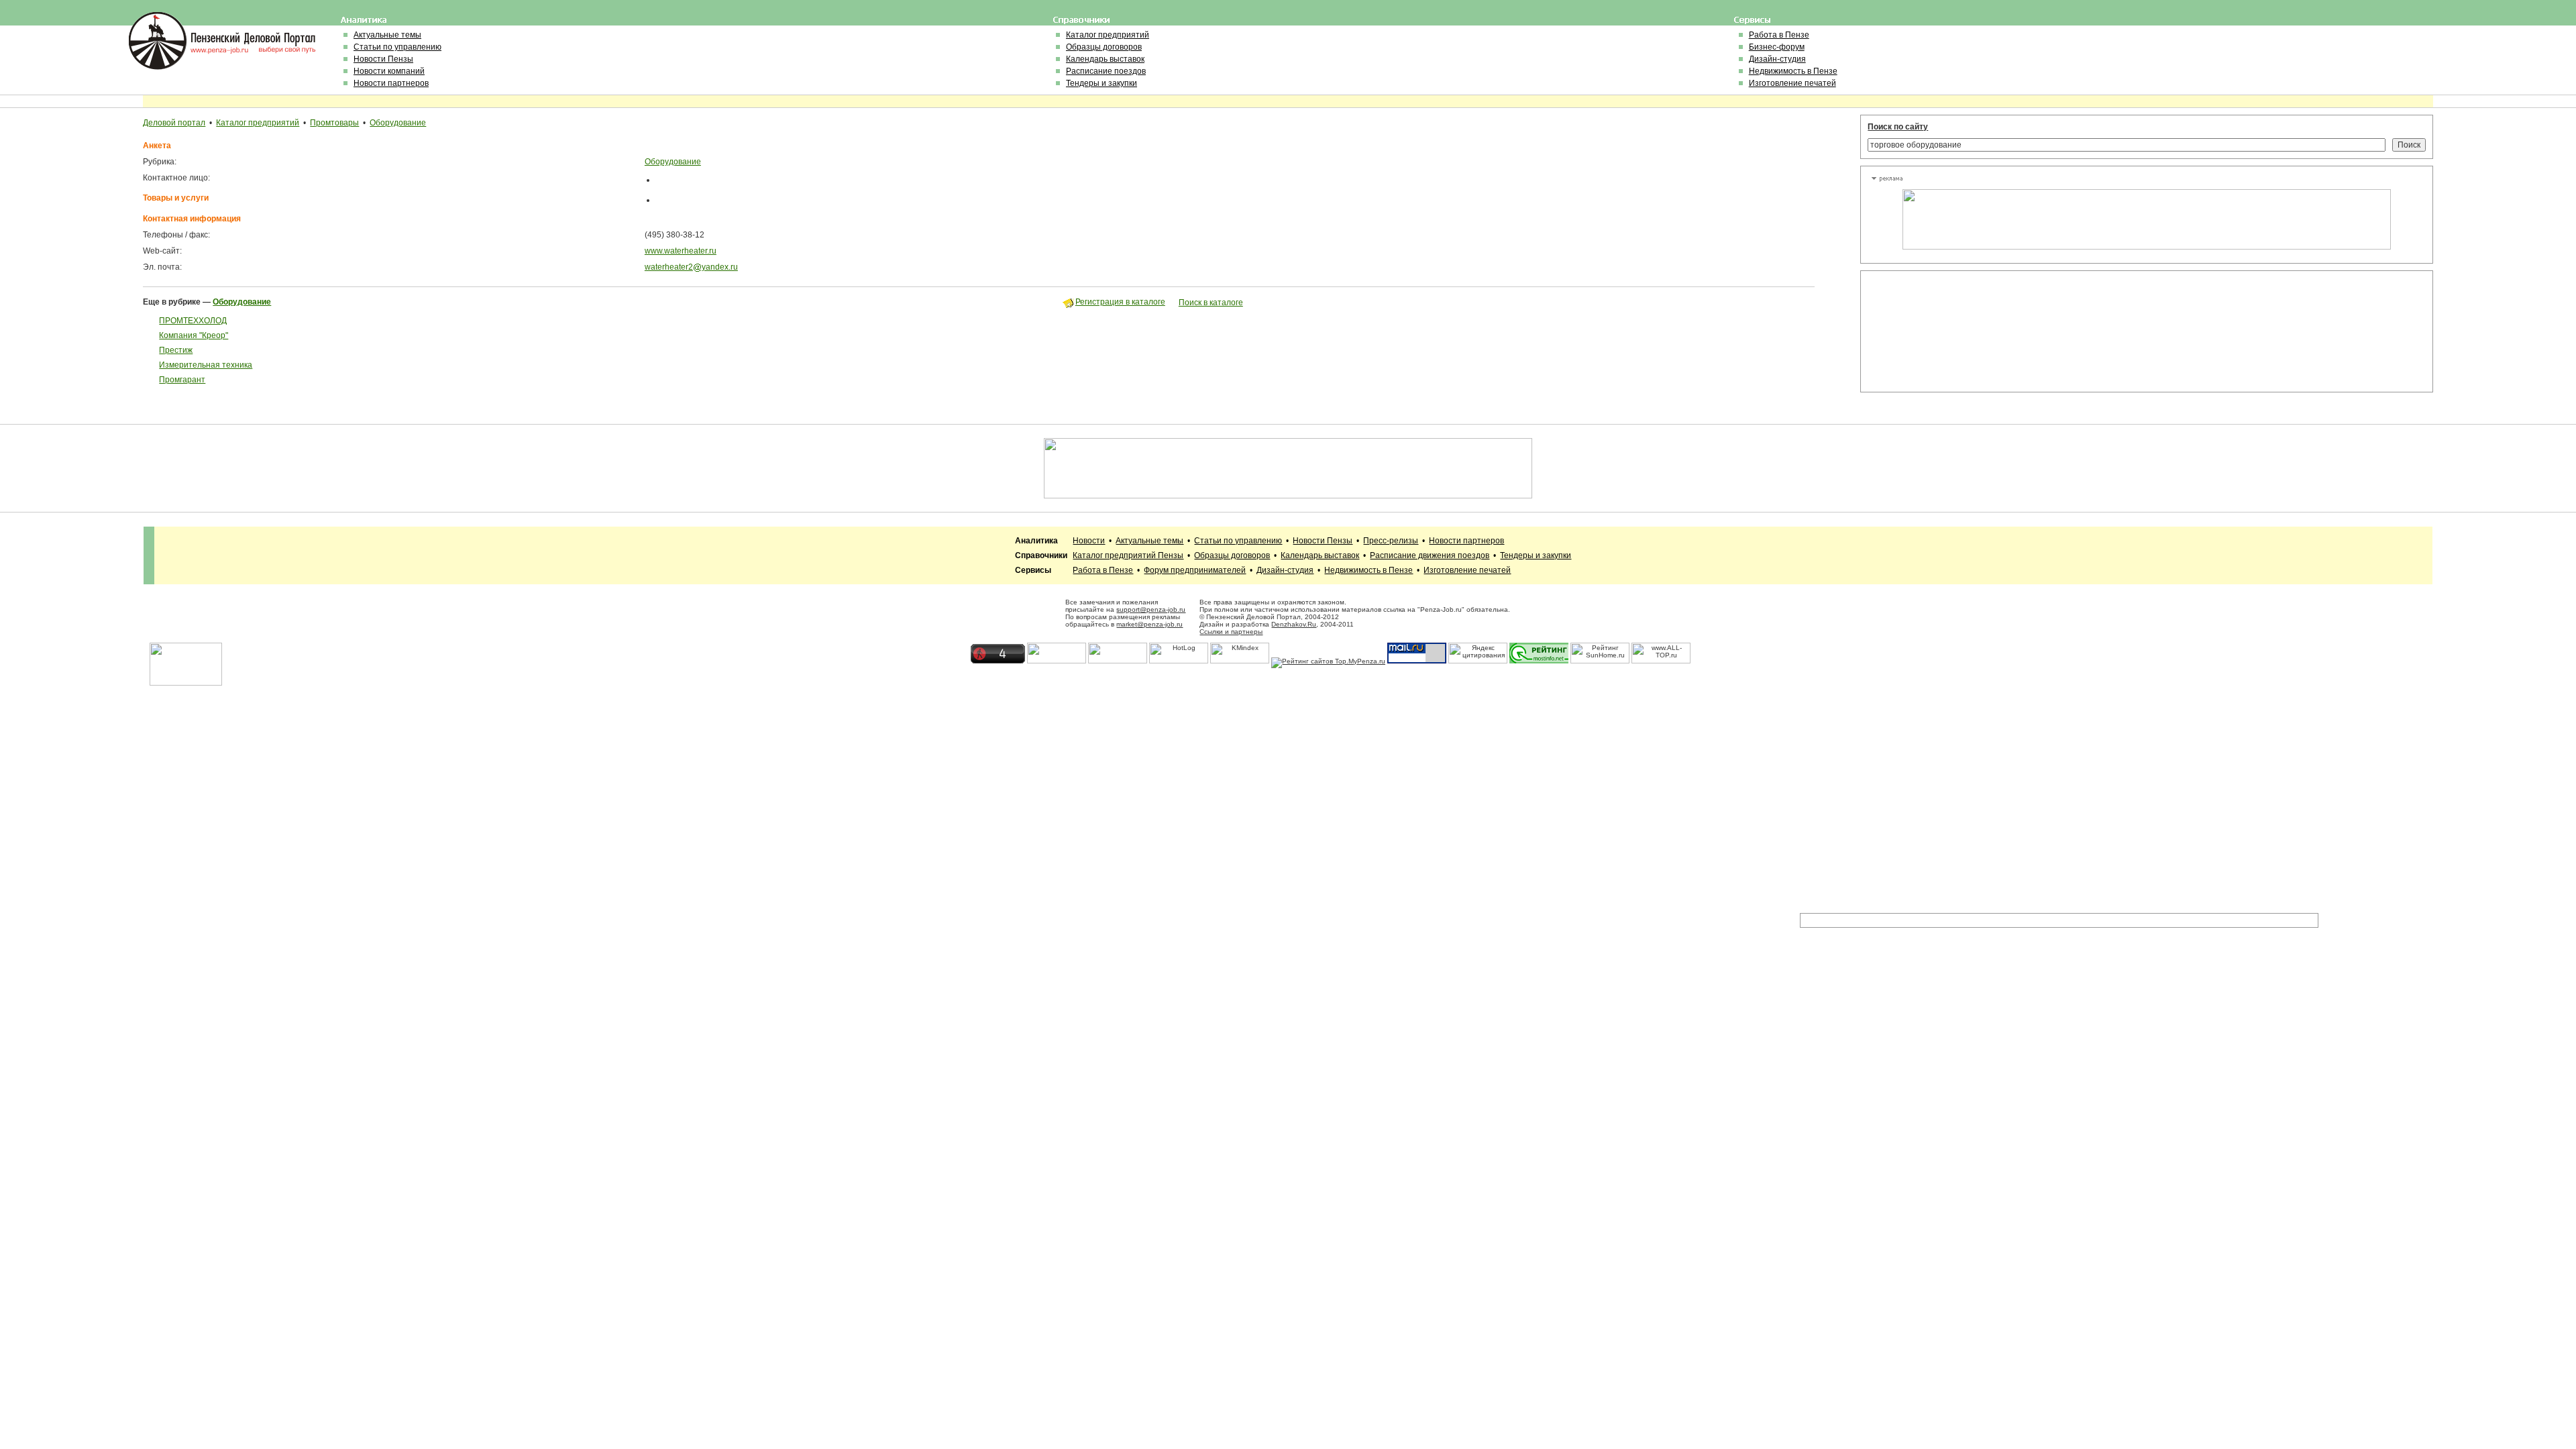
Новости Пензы (383, 59)
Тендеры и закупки (1102, 83)
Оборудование (398, 123)
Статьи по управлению (397, 47)
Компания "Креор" (194, 335)
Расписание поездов (1106, 71)
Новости (1089, 541)
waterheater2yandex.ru (691, 267)
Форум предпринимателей (1195, 570)
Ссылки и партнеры (1231, 632)
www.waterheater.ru (681, 251)
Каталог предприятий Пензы (1128, 555)
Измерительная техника (206, 365)
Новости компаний (389, 71)
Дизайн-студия (1777, 59)
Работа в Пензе (1779, 35)
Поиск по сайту (1898, 127)
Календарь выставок (1105, 59)
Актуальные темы (387, 35)
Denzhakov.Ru (1294, 624)
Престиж (176, 350)
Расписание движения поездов (1430, 555)
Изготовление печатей (1792, 83)
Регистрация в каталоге (1120, 302)
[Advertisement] (1931, 331)
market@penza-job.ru (1149, 624)
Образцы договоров (1104, 47)
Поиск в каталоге (1211, 303)
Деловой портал (174, 123)
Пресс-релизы (1391, 541)
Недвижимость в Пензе (1793, 71)
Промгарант (182, 380)
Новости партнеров (391, 83)
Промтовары (334, 123)
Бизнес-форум (1777, 47)
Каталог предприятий (1108, 35)
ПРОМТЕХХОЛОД (193, 321)
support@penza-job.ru (1151, 609)
